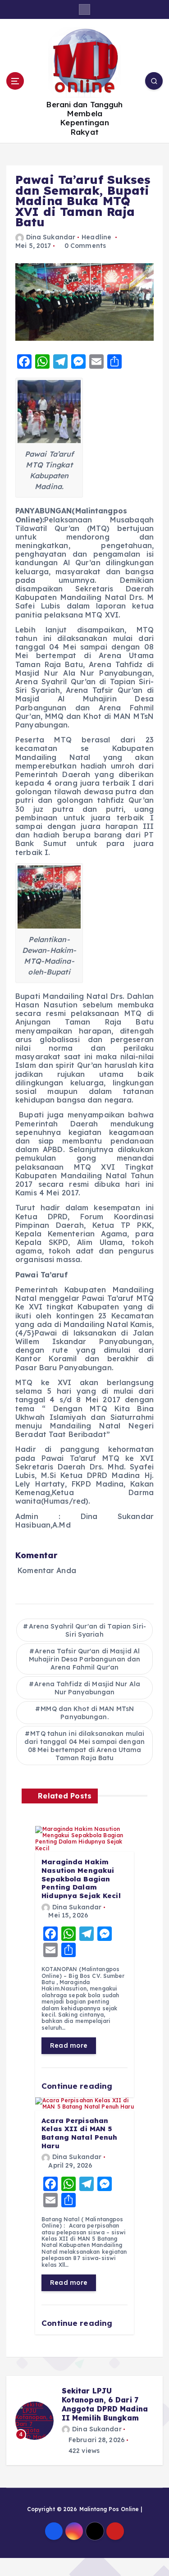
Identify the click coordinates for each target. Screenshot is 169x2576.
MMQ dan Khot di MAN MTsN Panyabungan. (87, 1713)
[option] (84, 2420)
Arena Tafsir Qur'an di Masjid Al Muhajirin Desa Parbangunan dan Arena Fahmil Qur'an (85, 1659)
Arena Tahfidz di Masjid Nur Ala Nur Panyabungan (87, 1688)
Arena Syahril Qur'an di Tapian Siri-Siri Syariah (87, 1630)
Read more (69, 2045)
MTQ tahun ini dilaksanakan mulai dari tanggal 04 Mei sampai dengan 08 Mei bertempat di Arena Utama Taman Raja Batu (84, 1746)
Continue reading (78, 2086)
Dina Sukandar (51, 237)
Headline (96, 237)
